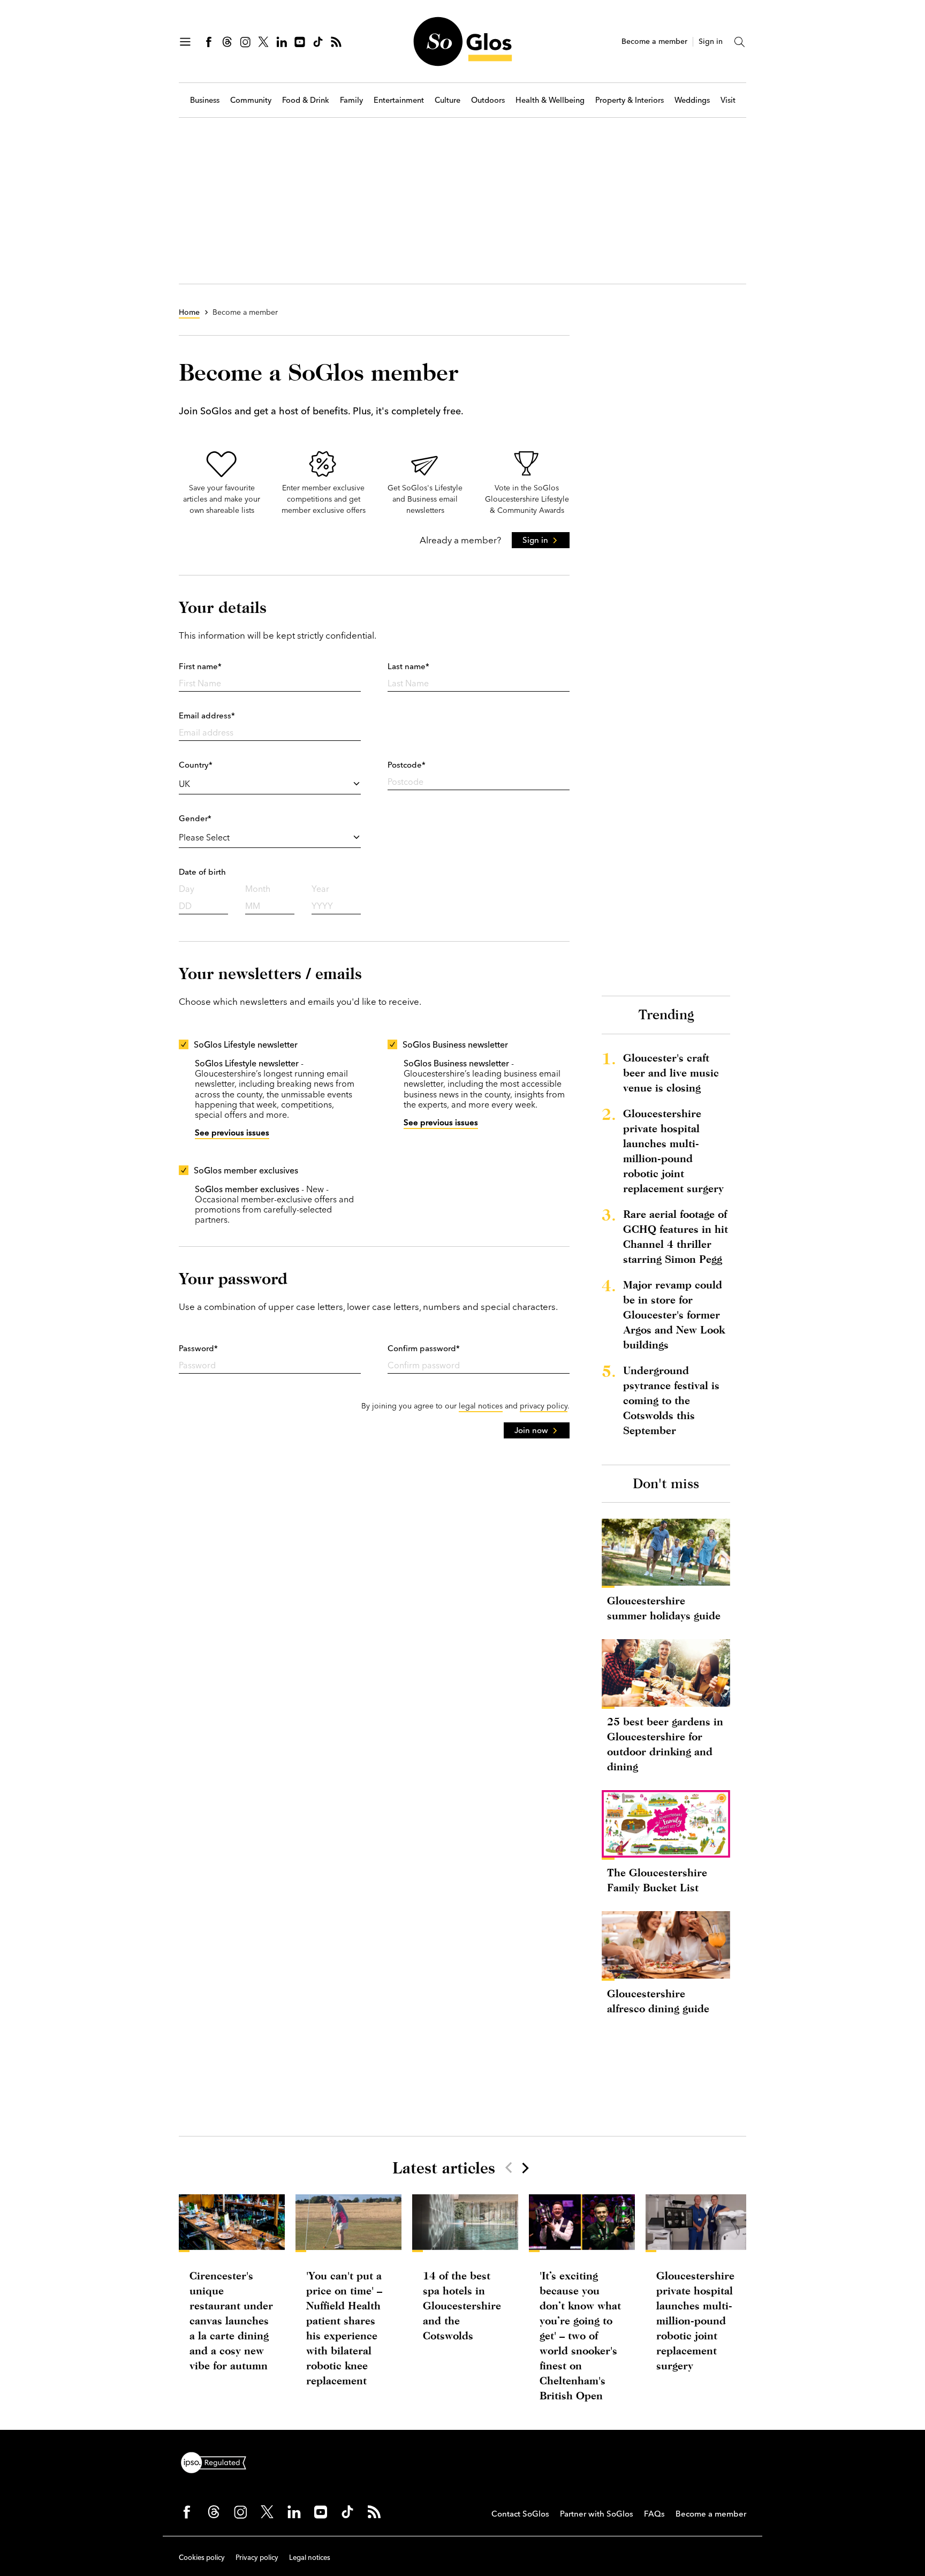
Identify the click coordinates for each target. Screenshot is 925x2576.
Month (258, 889)
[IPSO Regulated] (218, 2461)
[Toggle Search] (740, 42)
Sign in (711, 41)
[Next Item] (525, 2168)
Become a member (654, 41)
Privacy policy (257, 2557)
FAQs (654, 2514)
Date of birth (202, 872)
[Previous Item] (509, 2168)
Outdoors (488, 100)
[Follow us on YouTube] (300, 42)
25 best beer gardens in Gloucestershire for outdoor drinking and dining (665, 1744)
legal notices (481, 1406)
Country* (196, 765)
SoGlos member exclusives (246, 1170)
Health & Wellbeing (550, 100)
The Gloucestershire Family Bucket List (657, 1880)
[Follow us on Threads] (227, 42)
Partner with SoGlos (597, 2514)
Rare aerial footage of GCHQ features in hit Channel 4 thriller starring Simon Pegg (676, 1236)
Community (251, 100)
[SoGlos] (462, 41)
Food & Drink (306, 100)
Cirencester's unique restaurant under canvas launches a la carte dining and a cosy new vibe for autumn (231, 2320)
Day (187, 889)
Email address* (207, 715)
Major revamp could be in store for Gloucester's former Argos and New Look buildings (674, 1314)
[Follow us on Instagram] (245, 42)
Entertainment (399, 100)
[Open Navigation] (185, 42)
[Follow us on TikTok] (318, 42)
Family (351, 100)
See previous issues (232, 1132)
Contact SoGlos (520, 2514)
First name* (200, 666)
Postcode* (407, 765)
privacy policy (544, 1406)
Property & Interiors (630, 100)
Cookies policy (202, 2557)
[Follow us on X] (263, 42)
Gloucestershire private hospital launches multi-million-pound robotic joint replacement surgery (673, 1151)
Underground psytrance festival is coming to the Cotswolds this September (671, 1400)
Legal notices (310, 2557)
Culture (448, 100)
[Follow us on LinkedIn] (282, 42)
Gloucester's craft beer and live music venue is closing (671, 1073)
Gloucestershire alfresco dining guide (658, 2001)
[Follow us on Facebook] (209, 42)
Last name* (408, 666)
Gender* (195, 818)
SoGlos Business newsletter (455, 1044)
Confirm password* (424, 1348)
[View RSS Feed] (336, 42)
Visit (728, 100)
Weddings (692, 100)
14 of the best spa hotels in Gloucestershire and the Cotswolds (462, 2305)
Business (205, 100)
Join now (531, 1430)
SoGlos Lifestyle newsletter (246, 1044)
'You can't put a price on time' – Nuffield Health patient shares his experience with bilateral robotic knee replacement (344, 2328)
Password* (198, 1348)
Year (320, 889)
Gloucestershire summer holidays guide (664, 1608)
